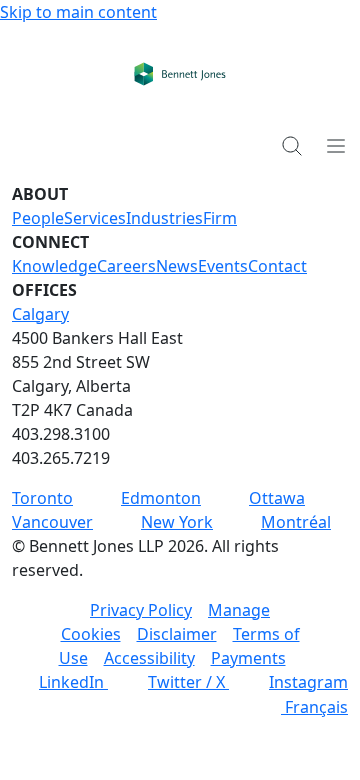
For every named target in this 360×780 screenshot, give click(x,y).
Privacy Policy (141, 610)
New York (177, 522)
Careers (126, 266)
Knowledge (54, 266)
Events (223, 266)
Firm (220, 218)
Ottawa (277, 498)
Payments (248, 658)
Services (95, 218)
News (177, 266)
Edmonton (161, 498)
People (38, 218)
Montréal (296, 522)
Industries (164, 218)
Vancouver (52, 522)
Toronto (42, 498)
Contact (277, 266)
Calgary (40, 314)
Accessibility (149, 658)
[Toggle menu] (336, 145)
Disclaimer (177, 634)
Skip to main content (78, 12)
